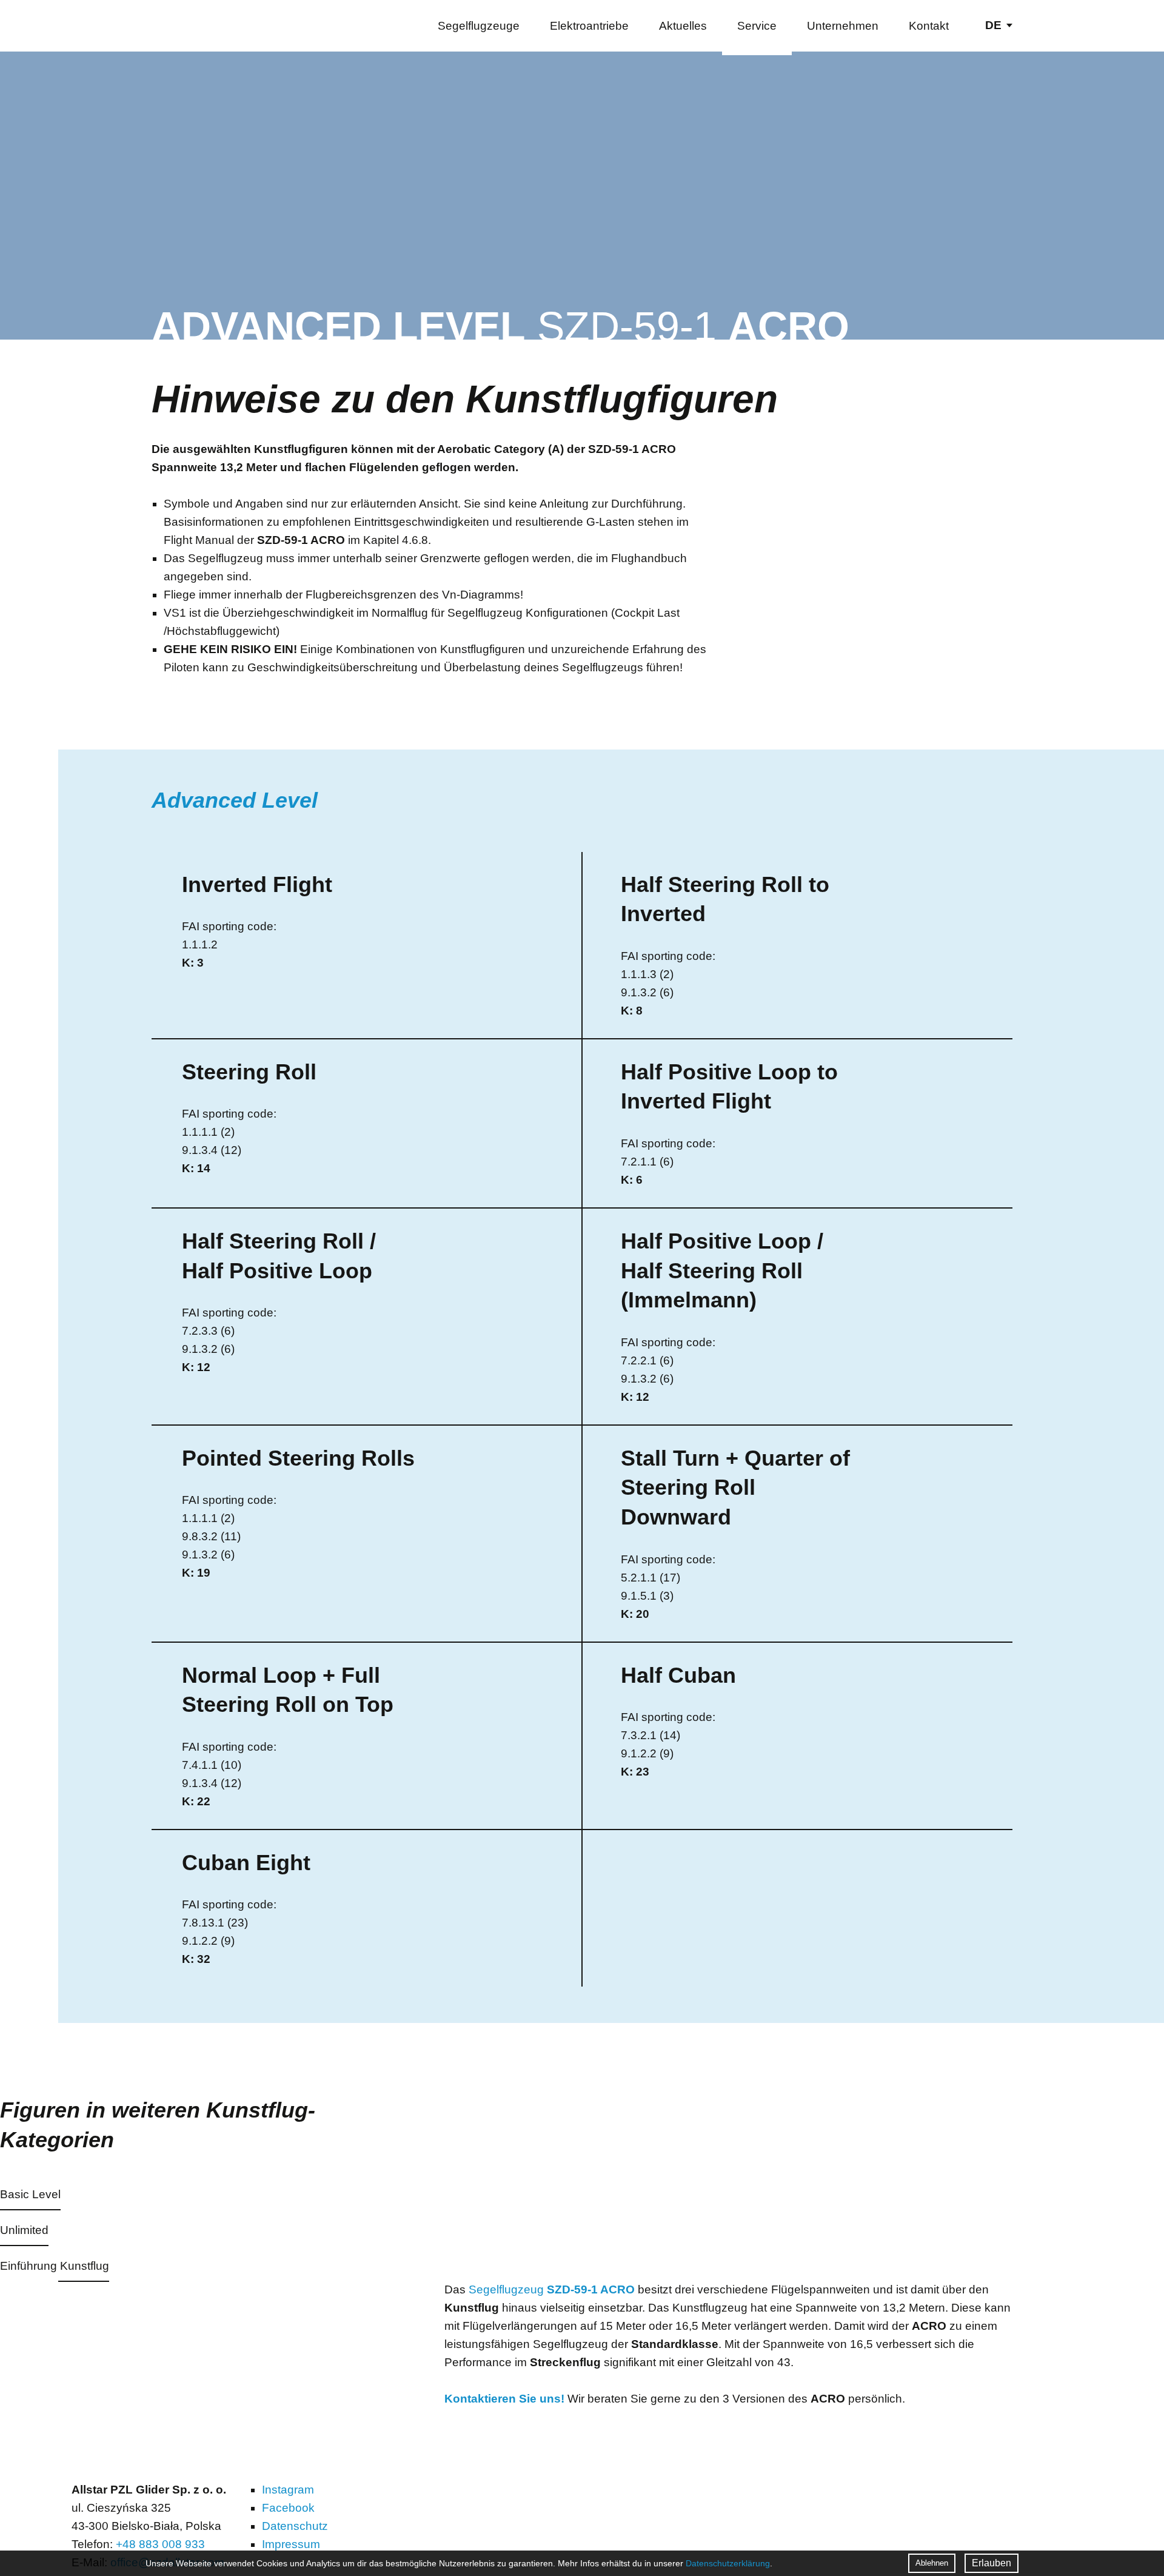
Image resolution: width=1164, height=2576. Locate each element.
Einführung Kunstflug (55, 2266)
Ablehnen (932, 2563)
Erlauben (992, 2563)
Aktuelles (683, 26)
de (993, 25)
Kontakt (929, 26)
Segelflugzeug (552, 2289)
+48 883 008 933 (160, 2544)
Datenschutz (295, 2526)
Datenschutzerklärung (728, 2563)
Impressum (291, 2544)
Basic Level (30, 2195)
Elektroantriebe (589, 26)
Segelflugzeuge (479, 26)
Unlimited (24, 2230)
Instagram (288, 2490)
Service (757, 26)
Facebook (288, 2508)
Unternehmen (843, 26)
